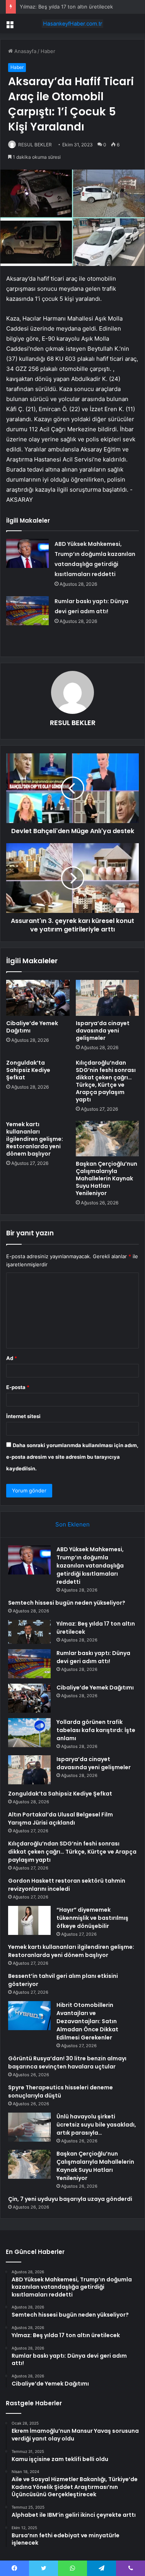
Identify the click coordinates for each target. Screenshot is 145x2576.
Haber (48, 51)
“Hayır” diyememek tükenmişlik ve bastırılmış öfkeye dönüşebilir (92, 1918)
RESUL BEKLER (35, 145)
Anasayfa (25, 51)
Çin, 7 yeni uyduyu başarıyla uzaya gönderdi (70, 2199)
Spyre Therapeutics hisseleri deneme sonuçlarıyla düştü (61, 2091)
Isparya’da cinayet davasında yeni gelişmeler (103, 1031)
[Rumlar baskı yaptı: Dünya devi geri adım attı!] (27, 611)
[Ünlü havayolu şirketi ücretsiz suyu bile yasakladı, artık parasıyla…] (29, 2127)
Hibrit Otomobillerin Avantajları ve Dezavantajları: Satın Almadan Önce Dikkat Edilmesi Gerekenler (87, 2021)
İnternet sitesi (23, 1416)
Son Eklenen (72, 1524)
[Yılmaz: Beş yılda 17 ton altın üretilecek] (29, 1632)
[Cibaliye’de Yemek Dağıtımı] (38, 998)
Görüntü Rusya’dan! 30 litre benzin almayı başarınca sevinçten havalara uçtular (67, 2062)
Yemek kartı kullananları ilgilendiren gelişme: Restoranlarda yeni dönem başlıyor (35, 1139)
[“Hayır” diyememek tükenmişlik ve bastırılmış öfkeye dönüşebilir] (29, 1920)
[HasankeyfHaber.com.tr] (73, 24)
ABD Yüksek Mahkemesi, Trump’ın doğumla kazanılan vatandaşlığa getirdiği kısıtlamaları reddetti (90, 1566)
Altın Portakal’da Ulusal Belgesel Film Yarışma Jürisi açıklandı (61, 1819)
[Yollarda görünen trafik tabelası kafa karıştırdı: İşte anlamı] (29, 1733)
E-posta (18, 1387)
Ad (12, 1358)
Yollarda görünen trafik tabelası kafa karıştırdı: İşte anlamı (96, 1730)
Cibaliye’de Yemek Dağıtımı (32, 1027)
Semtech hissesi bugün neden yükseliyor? (67, 1603)
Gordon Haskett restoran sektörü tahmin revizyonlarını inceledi (67, 1885)
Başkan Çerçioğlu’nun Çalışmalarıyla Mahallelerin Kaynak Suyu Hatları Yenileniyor (107, 1178)
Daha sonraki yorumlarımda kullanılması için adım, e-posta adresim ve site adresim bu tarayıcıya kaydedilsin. (72, 1457)
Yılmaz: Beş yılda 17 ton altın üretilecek (66, 7)
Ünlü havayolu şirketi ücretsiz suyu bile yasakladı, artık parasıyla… (96, 2125)
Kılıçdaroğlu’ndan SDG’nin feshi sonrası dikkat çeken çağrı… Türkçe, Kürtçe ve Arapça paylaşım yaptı (106, 1081)
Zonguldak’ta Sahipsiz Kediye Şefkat (28, 1070)
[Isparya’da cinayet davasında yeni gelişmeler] (107, 998)
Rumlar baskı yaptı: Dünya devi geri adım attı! (93, 1657)
